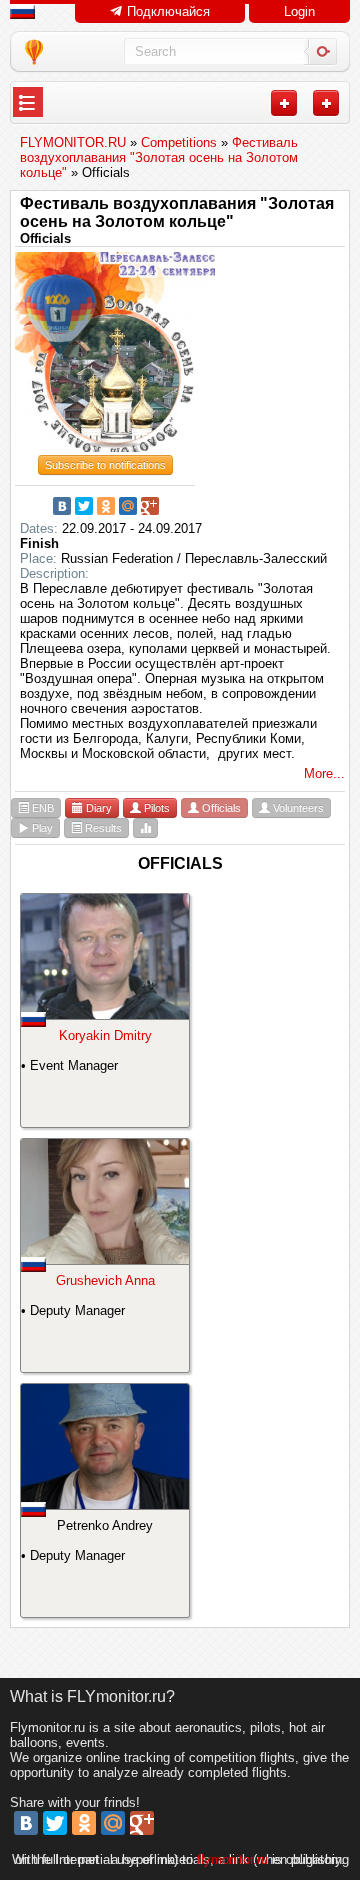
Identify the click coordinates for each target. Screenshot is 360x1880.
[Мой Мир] (128, 506)
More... (324, 773)
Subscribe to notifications (105, 465)
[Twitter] (84, 506)
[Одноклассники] (106, 506)
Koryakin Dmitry (105, 1035)
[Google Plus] (150, 506)
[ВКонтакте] (62, 506)
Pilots (155, 808)
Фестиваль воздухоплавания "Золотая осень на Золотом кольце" (177, 212)
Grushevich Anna (105, 1280)
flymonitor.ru (232, 1859)
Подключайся (166, 11)
